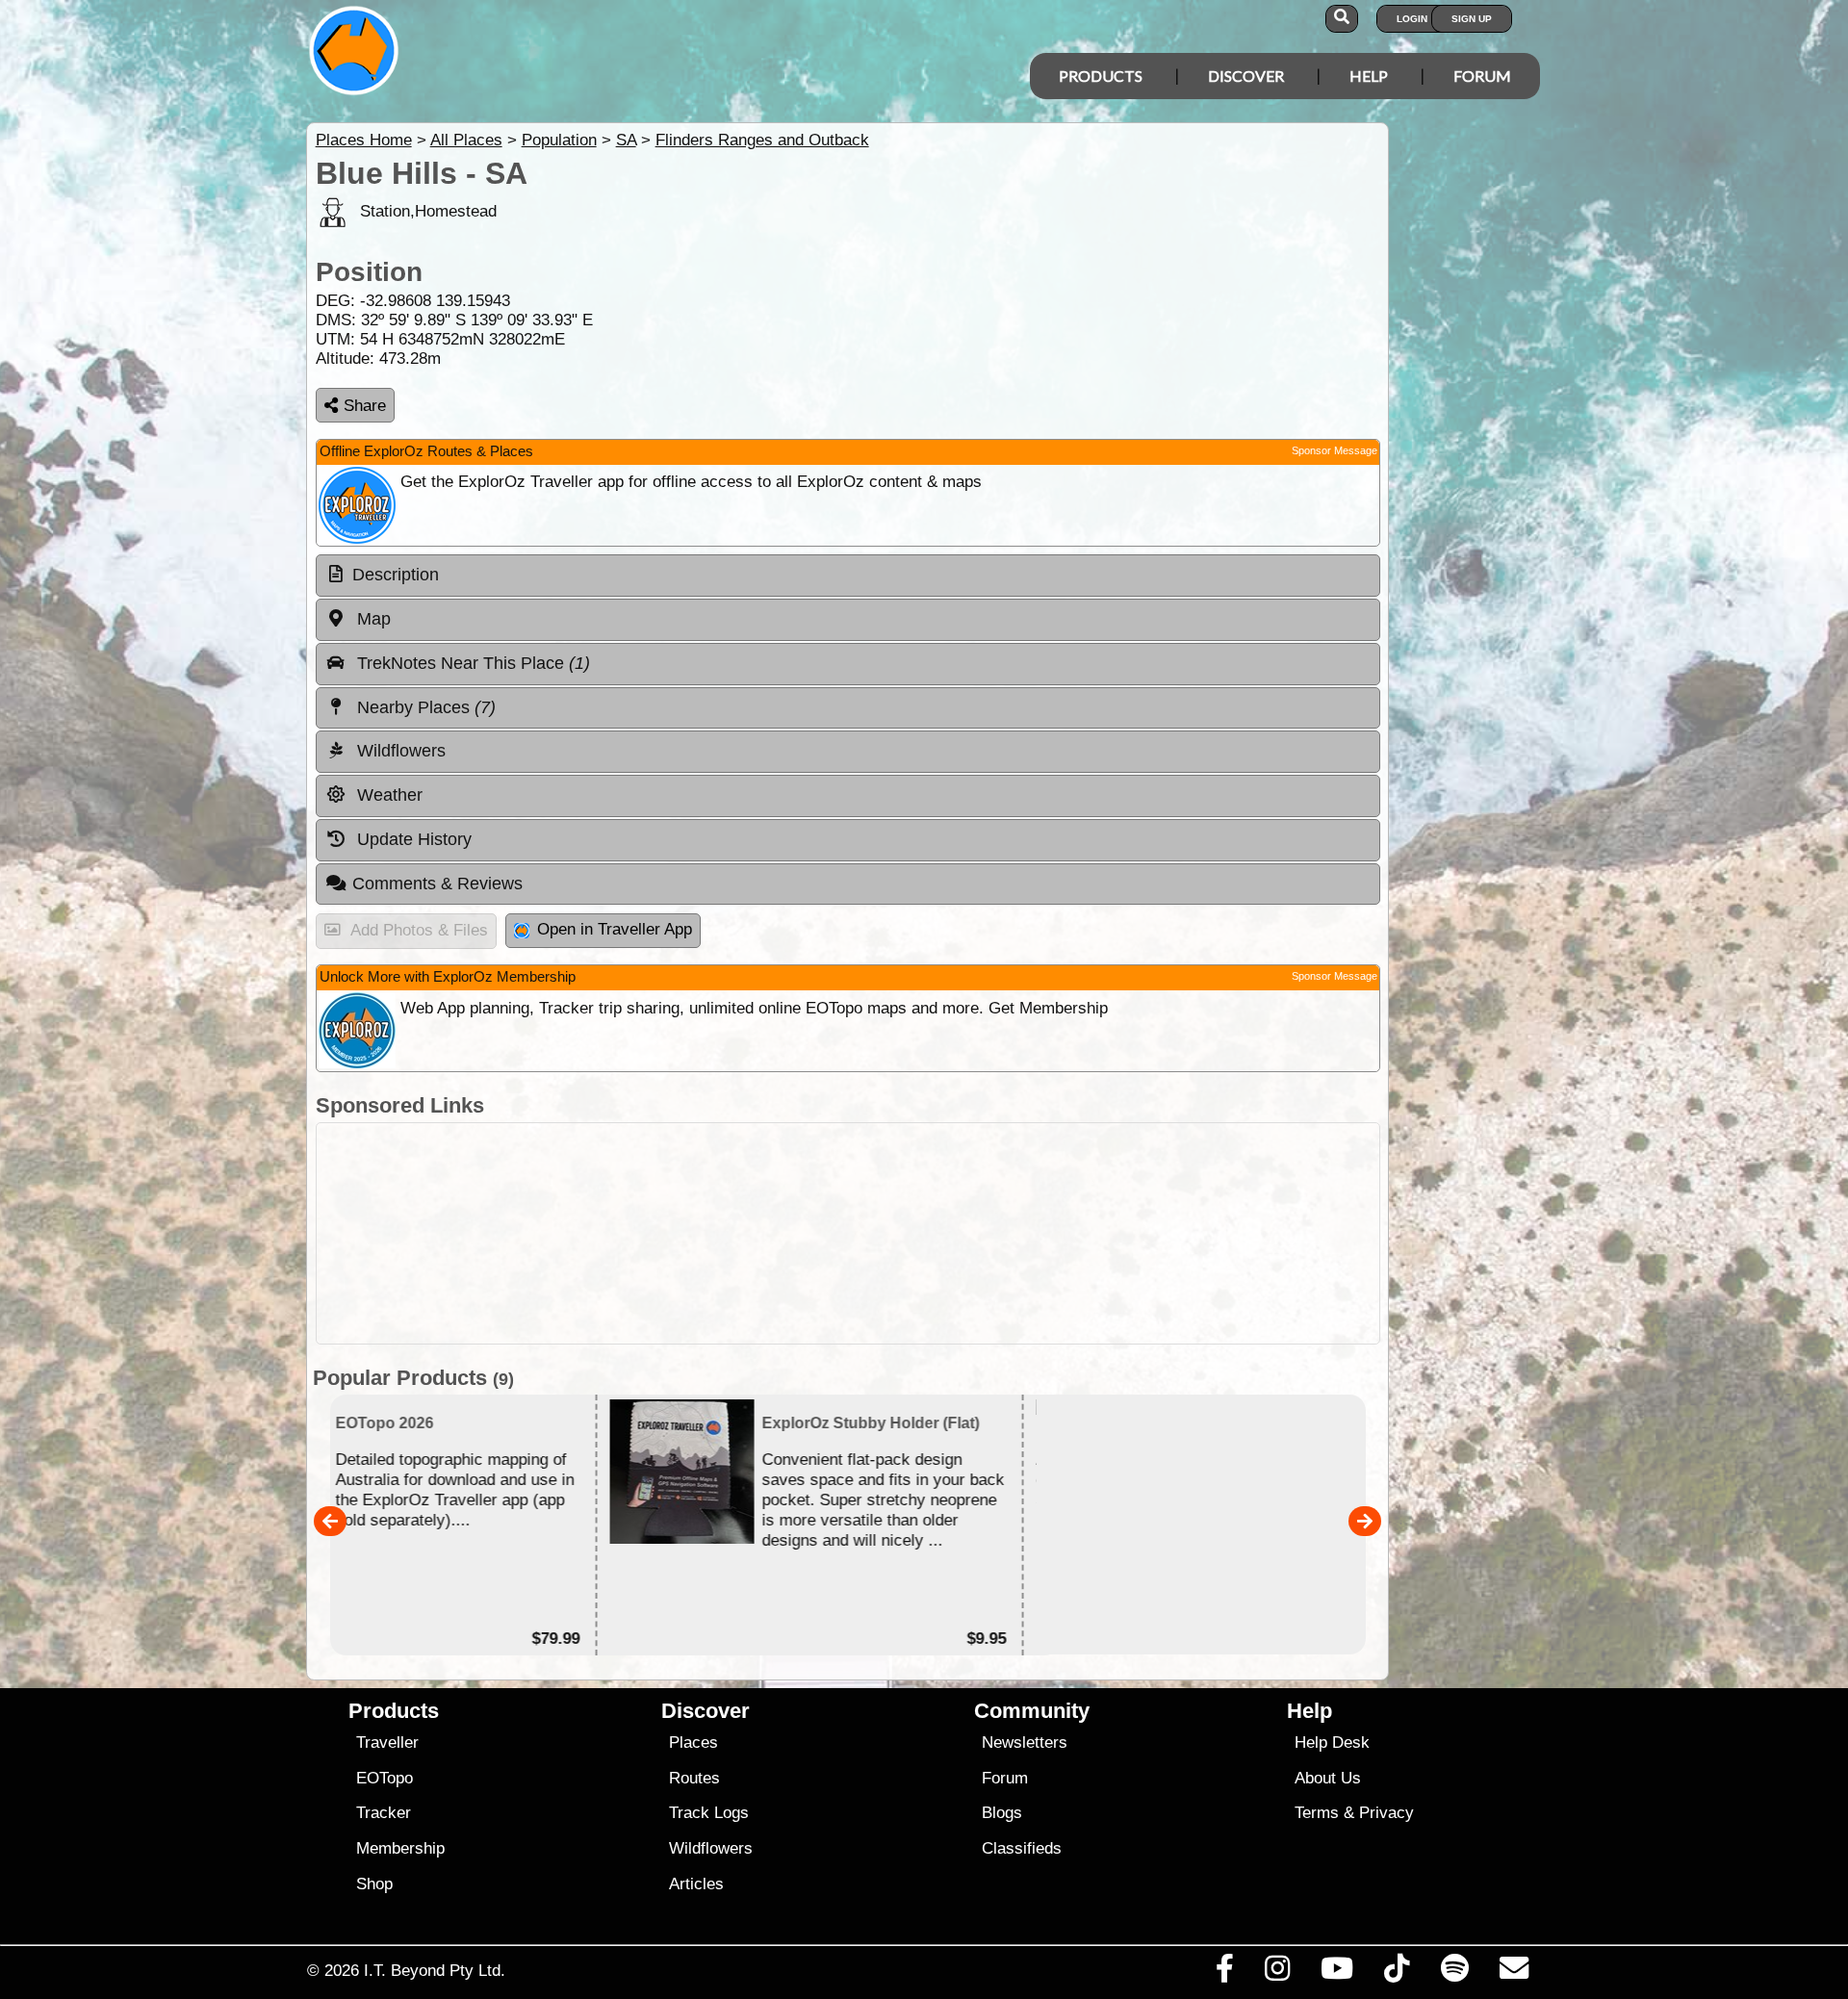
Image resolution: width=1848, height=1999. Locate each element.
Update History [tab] (412, 839)
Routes (694, 1778)
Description (396, 575)
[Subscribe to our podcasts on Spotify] (1454, 1973)
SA (626, 140)
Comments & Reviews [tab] (437, 884)
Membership (400, 1848)
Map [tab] (372, 619)
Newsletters (1025, 1743)
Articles (696, 1884)
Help (1369, 76)
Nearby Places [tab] (424, 707)
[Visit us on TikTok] (1397, 1973)
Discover (1246, 76)
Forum (1482, 76)
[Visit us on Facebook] (1224, 1973)
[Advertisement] (941, 1233)
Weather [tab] (387, 795)
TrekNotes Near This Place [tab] (471, 663)
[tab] (848, 576)
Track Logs (709, 1813)
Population (559, 140)
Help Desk (1332, 1743)
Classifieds (1022, 1848)
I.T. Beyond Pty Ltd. (435, 1970)
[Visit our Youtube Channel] (1337, 1973)
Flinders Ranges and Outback (762, 140)
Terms (1317, 1813)
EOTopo (385, 1778)
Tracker (384, 1813)
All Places (466, 140)
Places (693, 1743)
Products (1101, 76)
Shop (374, 1884)
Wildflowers (711, 1848)
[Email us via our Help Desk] (1514, 1973)
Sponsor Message (1335, 450)
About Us (1328, 1778)
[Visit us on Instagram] (1277, 1973)
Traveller (387, 1743)
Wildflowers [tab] (399, 751)
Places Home (364, 140)
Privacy (1386, 1813)
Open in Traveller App (615, 929)
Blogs (1002, 1813)
